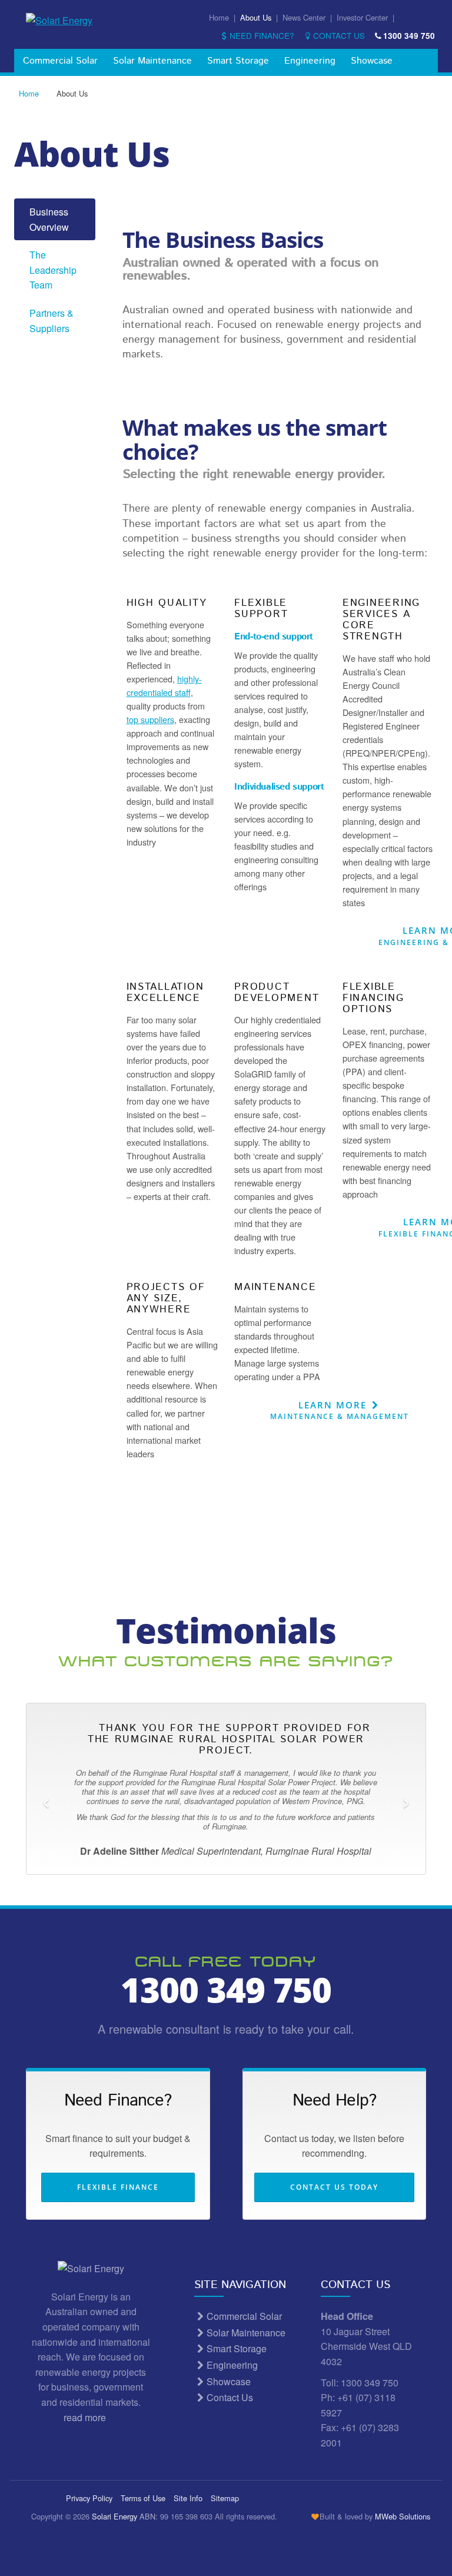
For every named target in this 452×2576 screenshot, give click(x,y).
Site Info (188, 2498)
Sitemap (225, 2498)
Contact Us (339, 35)
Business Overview (49, 219)
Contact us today (334, 2187)
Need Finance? (262, 35)
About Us (256, 17)
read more (86, 2417)
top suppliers (150, 719)
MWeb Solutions (403, 2516)
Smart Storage (238, 61)
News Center (304, 17)
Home (219, 17)
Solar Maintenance (152, 61)
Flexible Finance (118, 2187)
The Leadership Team (53, 270)
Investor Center (362, 17)
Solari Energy (114, 2516)
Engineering (310, 61)
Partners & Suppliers (51, 321)
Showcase (372, 61)
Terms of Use (143, 2498)
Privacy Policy (89, 2498)
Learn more (340, 1410)
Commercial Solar (60, 61)
